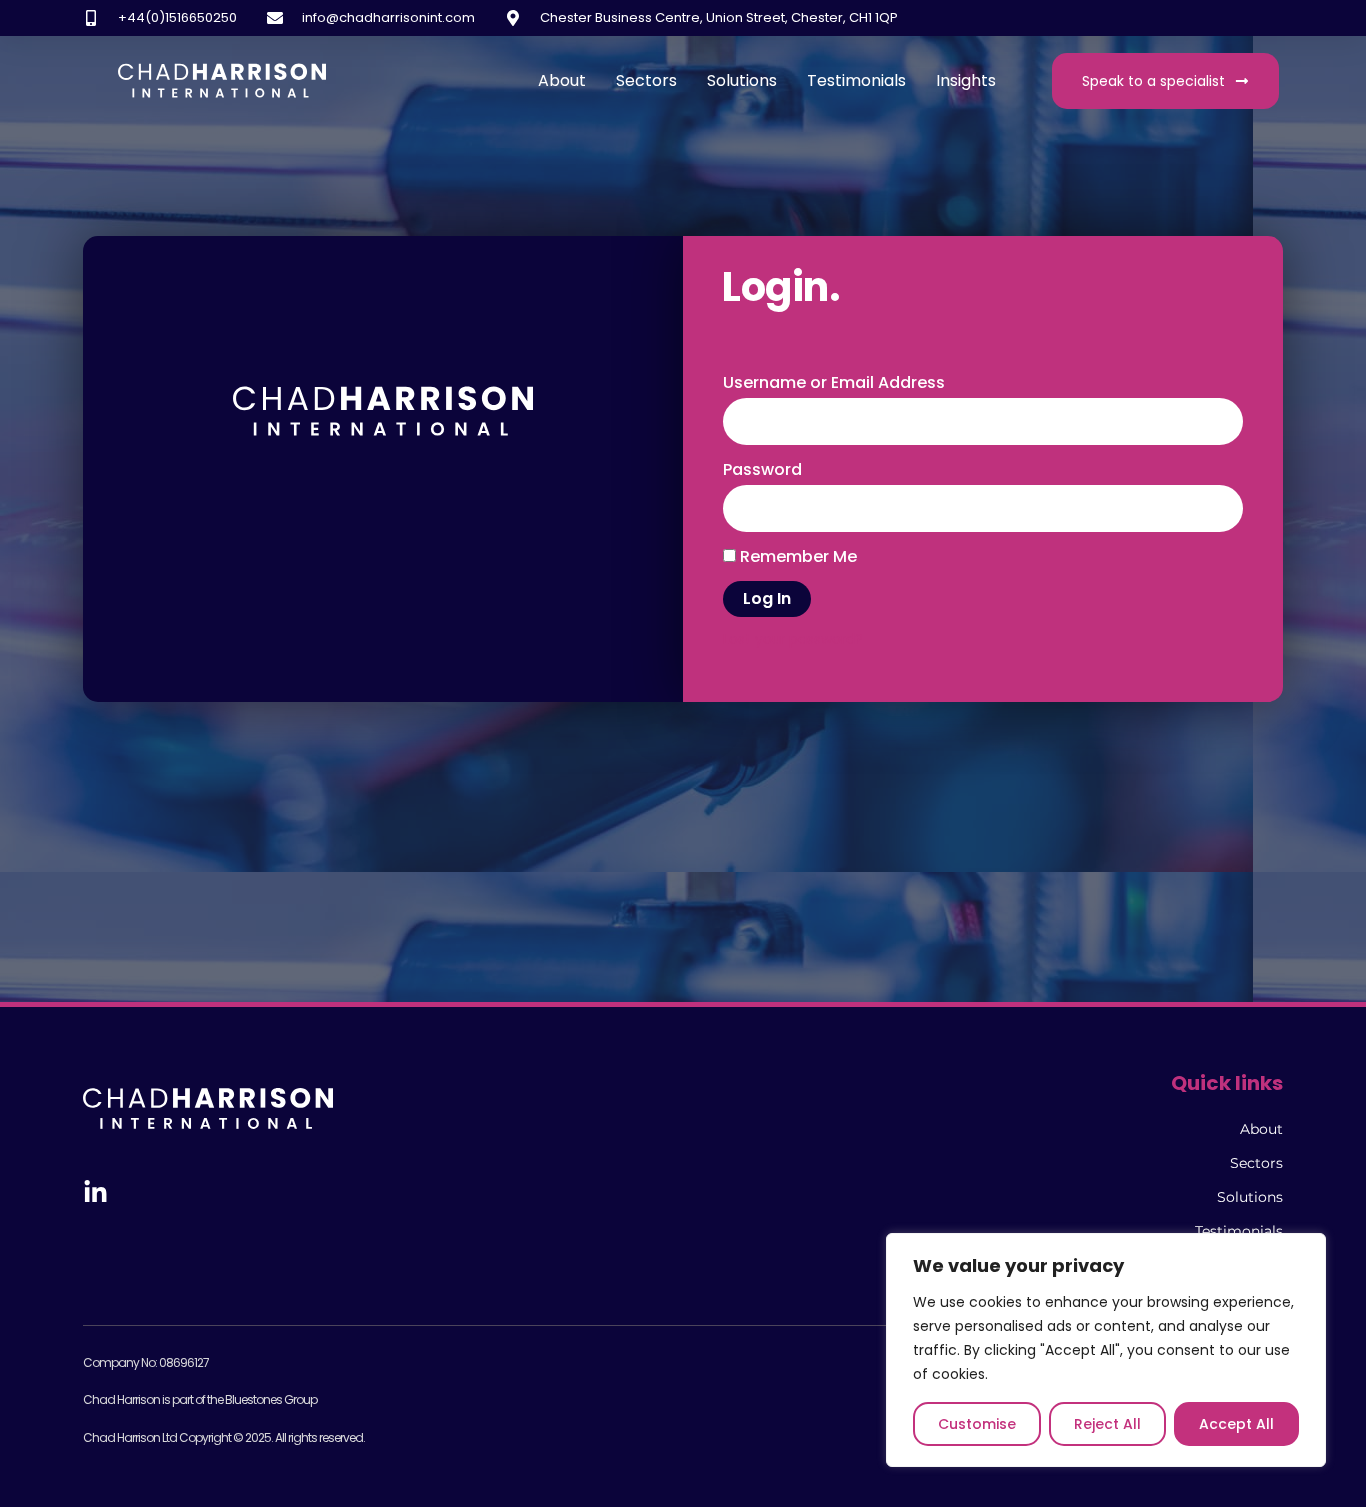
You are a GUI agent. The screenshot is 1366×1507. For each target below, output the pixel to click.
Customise (977, 1424)
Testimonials (856, 80)
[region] (1106, 1350)
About (562, 80)
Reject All (1107, 1424)
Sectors (646, 80)
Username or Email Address (834, 382)
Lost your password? (793, 639)
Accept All (1236, 1424)
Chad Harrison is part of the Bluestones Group (200, 1399)
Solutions (742, 80)
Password (762, 469)
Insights (966, 80)
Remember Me (796, 556)
